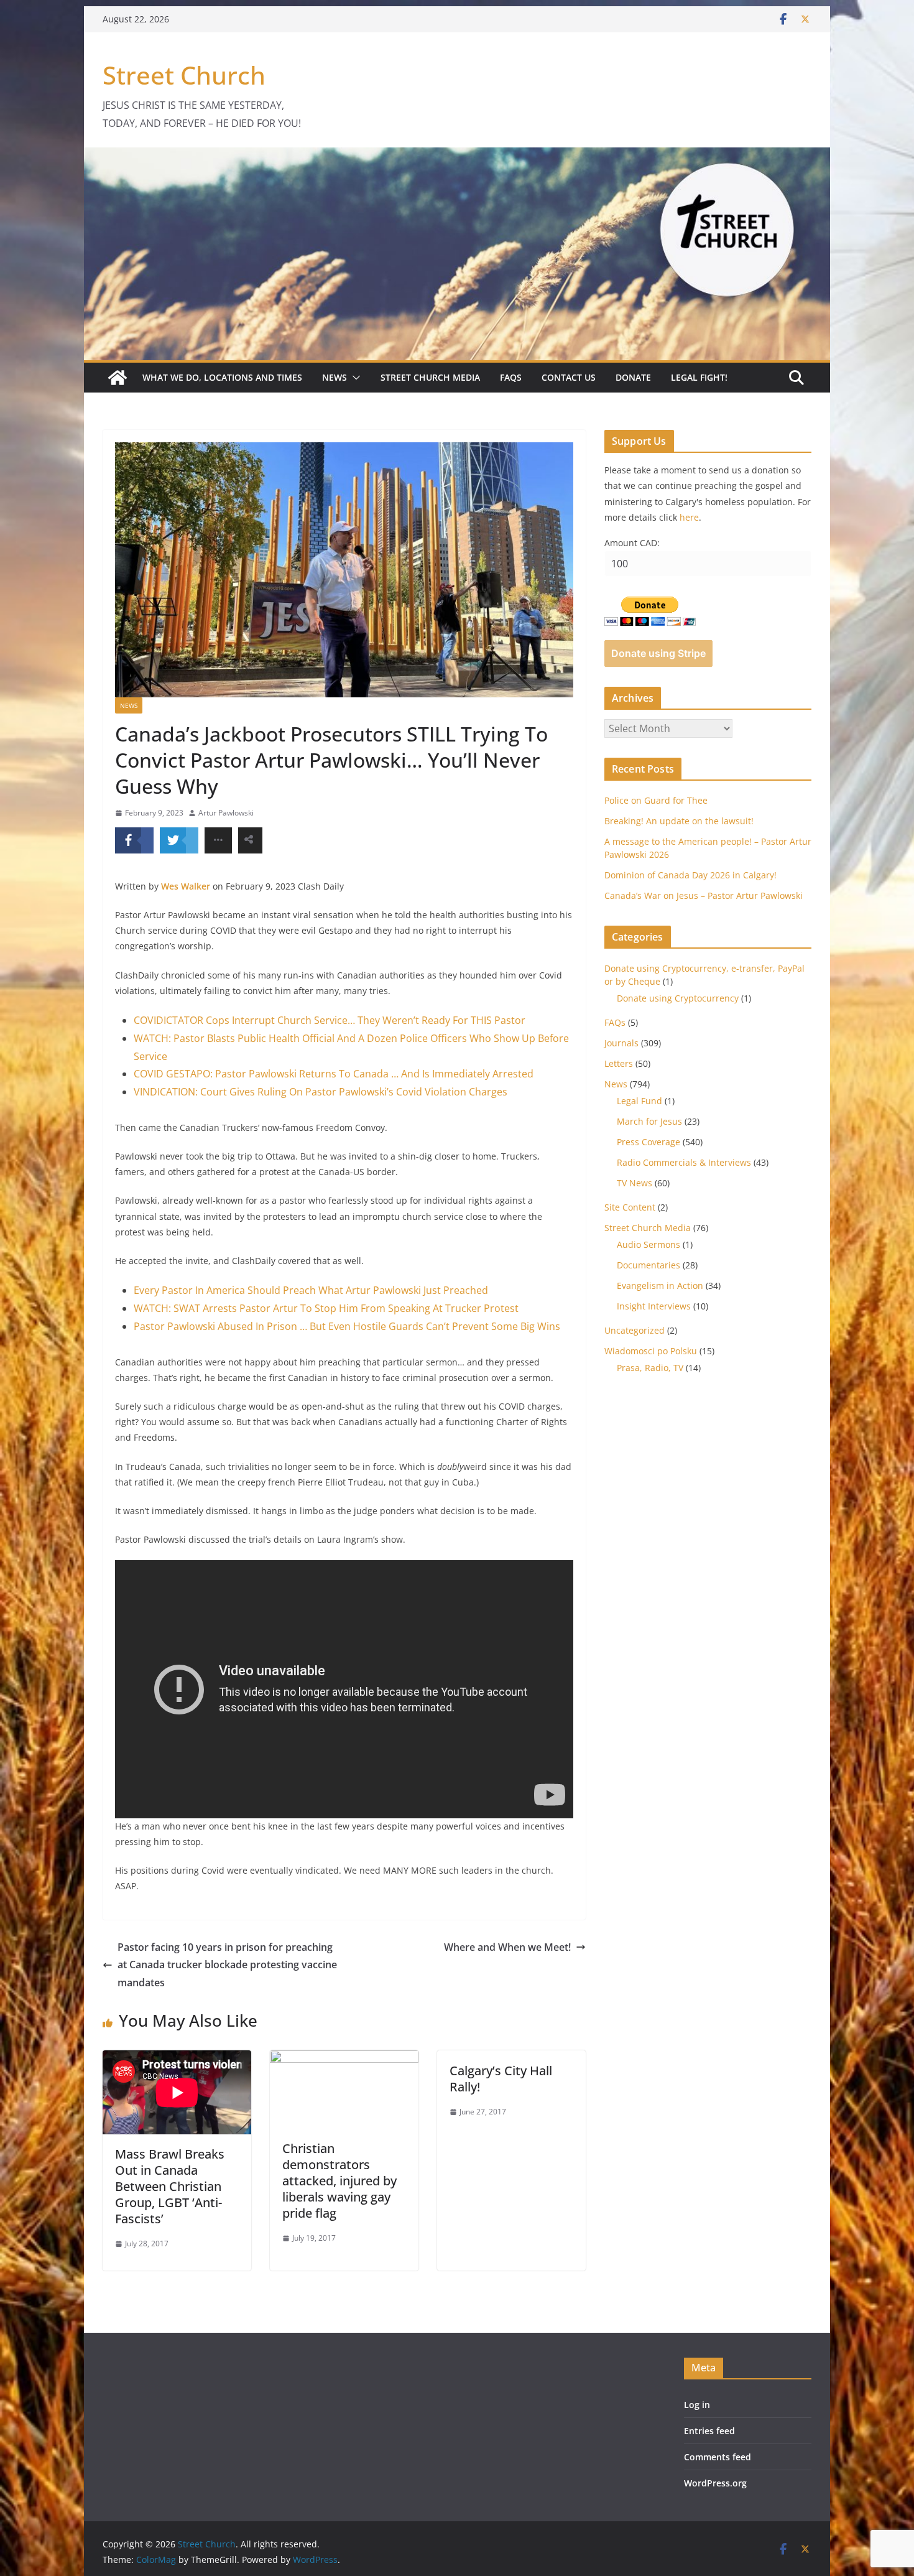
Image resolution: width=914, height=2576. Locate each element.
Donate (633, 377)
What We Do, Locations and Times (222, 377)
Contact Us (569, 377)
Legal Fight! (699, 377)
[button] (354, 378)
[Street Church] (118, 378)
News (335, 377)
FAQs (511, 377)
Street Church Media (430, 377)
